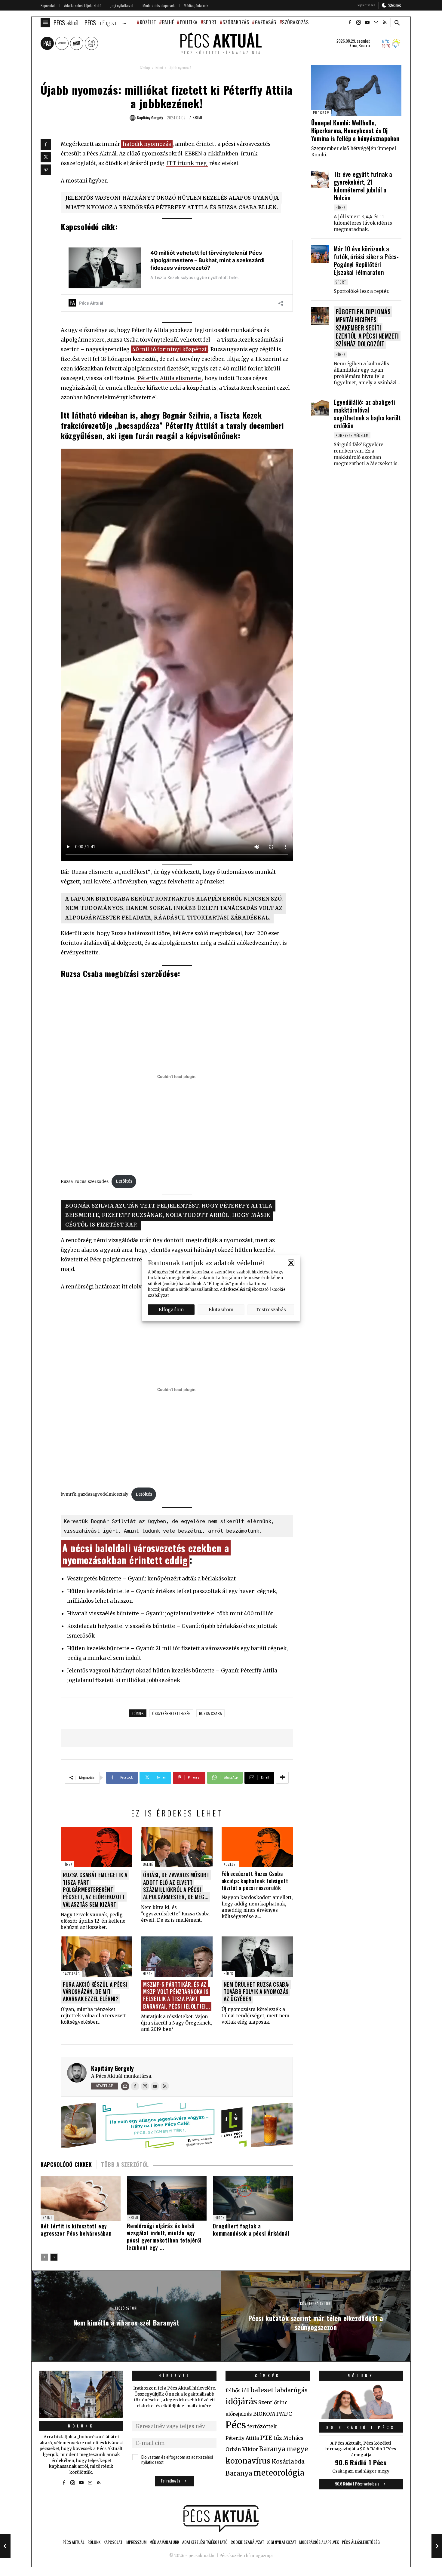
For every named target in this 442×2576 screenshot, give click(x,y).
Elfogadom (171, 1309)
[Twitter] (46, 157)
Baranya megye (284, 2449)
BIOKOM (264, 2414)
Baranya (239, 2473)
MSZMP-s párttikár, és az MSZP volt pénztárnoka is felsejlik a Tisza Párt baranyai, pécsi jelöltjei (176, 1995)
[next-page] (54, 2257)
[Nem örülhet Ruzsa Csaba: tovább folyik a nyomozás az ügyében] (257, 1956)
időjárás (241, 2402)
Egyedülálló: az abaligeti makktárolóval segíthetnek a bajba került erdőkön (367, 414)
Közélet (148, 22)
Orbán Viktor (242, 2450)
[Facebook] (46, 144)
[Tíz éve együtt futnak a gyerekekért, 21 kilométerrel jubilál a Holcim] (320, 179)
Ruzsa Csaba (210, 1713)
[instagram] (358, 23)
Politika (189, 22)
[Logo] (221, 2519)
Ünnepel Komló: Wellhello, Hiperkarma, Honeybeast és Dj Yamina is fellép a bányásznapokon (355, 130)
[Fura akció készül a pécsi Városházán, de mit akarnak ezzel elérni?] (96, 1956)
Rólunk (81, 2426)
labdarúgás (291, 2390)
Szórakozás (236, 22)
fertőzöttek (262, 2427)
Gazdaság (266, 22)
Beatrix (364, 45)
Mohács (293, 2438)
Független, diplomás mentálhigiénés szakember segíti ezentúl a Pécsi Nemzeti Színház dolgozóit (367, 328)
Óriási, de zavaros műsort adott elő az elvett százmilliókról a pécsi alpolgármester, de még (176, 1886)
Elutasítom (221, 1309)
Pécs (236, 2425)
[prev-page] (44, 2257)
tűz (278, 2438)
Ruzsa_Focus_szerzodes (85, 1181)
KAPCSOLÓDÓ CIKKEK (66, 2164)
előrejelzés (239, 2414)
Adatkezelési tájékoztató (244, 1290)
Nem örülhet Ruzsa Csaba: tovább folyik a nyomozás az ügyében (257, 1992)
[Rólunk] (81, 2394)
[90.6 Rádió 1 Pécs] (361, 2418)
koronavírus (248, 2461)
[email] (376, 23)
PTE (266, 2438)
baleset (262, 2390)
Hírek (68, 1864)
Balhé (168, 22)
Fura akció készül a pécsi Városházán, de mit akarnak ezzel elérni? (95, 1992)
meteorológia (279, 2473)
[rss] (385, 23)
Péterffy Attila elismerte (169, 378)
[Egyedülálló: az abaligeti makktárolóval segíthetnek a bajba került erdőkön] (320, 407)
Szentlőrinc (273, 2403)
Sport (210, 22)
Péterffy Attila (242, 2438)
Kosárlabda (288, 2461)
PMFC (284, 2414)
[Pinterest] (46, 170)
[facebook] (350, 23)
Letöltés (124, 1181)
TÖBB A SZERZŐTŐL (125, 2164)
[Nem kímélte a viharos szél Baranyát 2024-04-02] (5, 2546)
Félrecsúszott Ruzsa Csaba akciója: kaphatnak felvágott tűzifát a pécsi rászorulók (255, 1881)
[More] (282, 1778)
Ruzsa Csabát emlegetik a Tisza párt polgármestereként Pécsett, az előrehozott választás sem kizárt (95, 1890)
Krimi (159, 68)
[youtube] (367, 23)
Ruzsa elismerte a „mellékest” (111, 872)
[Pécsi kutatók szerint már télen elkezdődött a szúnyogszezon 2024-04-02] (437, 2546)
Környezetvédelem (352, 435)
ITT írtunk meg (187, 163)
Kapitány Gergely (112, 2068)
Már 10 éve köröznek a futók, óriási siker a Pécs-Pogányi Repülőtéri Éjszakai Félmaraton (366, 260)
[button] (291, 1263)
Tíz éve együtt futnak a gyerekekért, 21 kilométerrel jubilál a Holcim (363, 186)
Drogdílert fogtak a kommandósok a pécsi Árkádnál (251, 2230)
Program (321, 113)
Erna (353, 45)
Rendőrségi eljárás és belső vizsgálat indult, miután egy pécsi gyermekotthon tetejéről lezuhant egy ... (164, 2237)
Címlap (145, 68)
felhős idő (237, 2390)
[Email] (125, 2086)
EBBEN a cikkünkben (212, 154)
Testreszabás (271, 1309)
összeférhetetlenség (171, 1713)
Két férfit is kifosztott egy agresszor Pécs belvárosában (76, 2230)
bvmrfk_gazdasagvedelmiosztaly (95, 1494)
